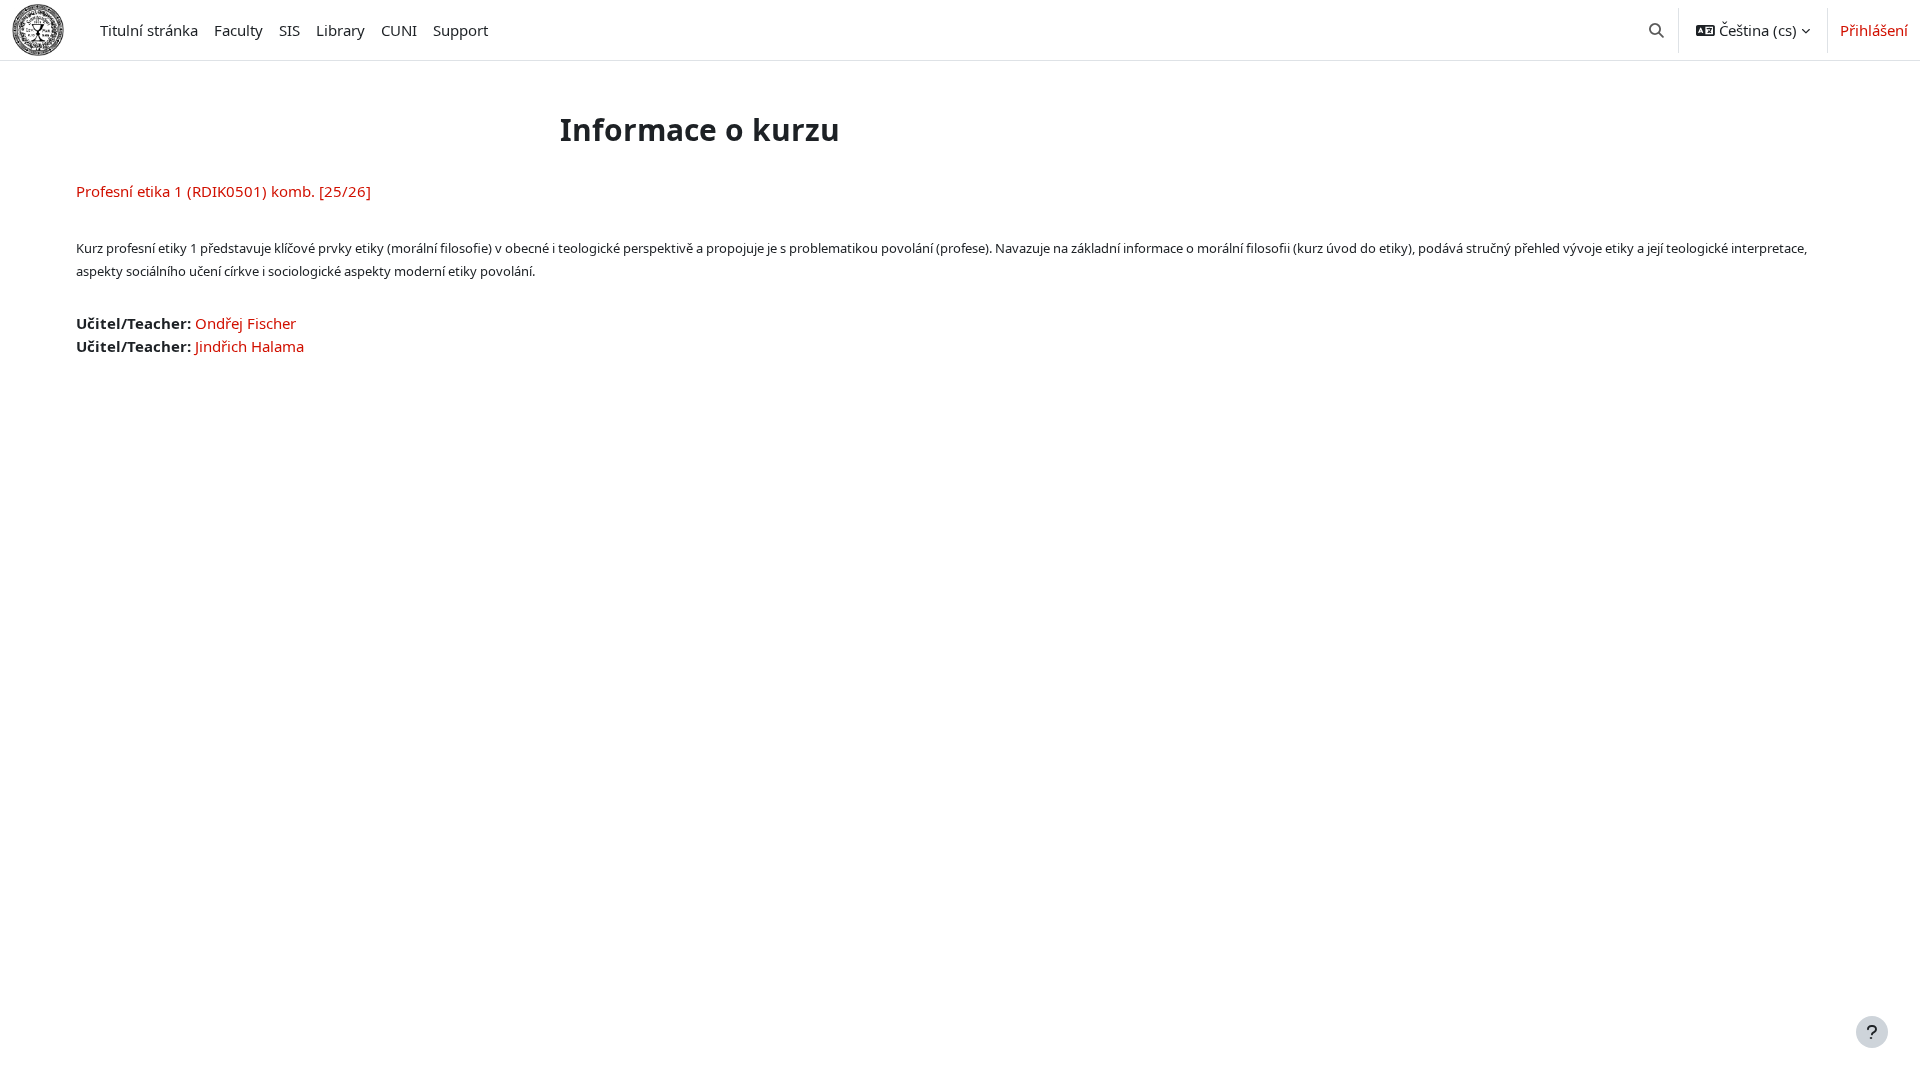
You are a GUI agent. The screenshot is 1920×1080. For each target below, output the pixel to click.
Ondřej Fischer (245, 323)
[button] (1657, 30)
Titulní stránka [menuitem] (149, 30)
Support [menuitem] (460, 30)
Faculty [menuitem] (238, 30)
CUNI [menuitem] (399, 30)
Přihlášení (1874, 30)
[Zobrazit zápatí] (1872, 1032)
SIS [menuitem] (289, 30)
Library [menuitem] (340, 30)
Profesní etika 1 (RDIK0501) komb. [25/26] (223, 191)
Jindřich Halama (249, 346)
